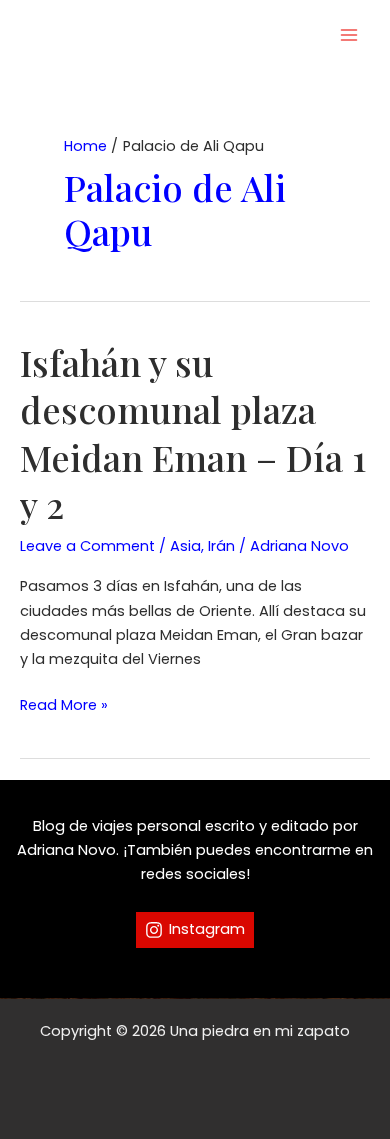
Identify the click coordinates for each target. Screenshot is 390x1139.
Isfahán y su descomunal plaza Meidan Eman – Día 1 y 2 (193, 433)
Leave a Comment (87, 546)
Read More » (64, 705)
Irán (221, 546)
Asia (185, 546)
